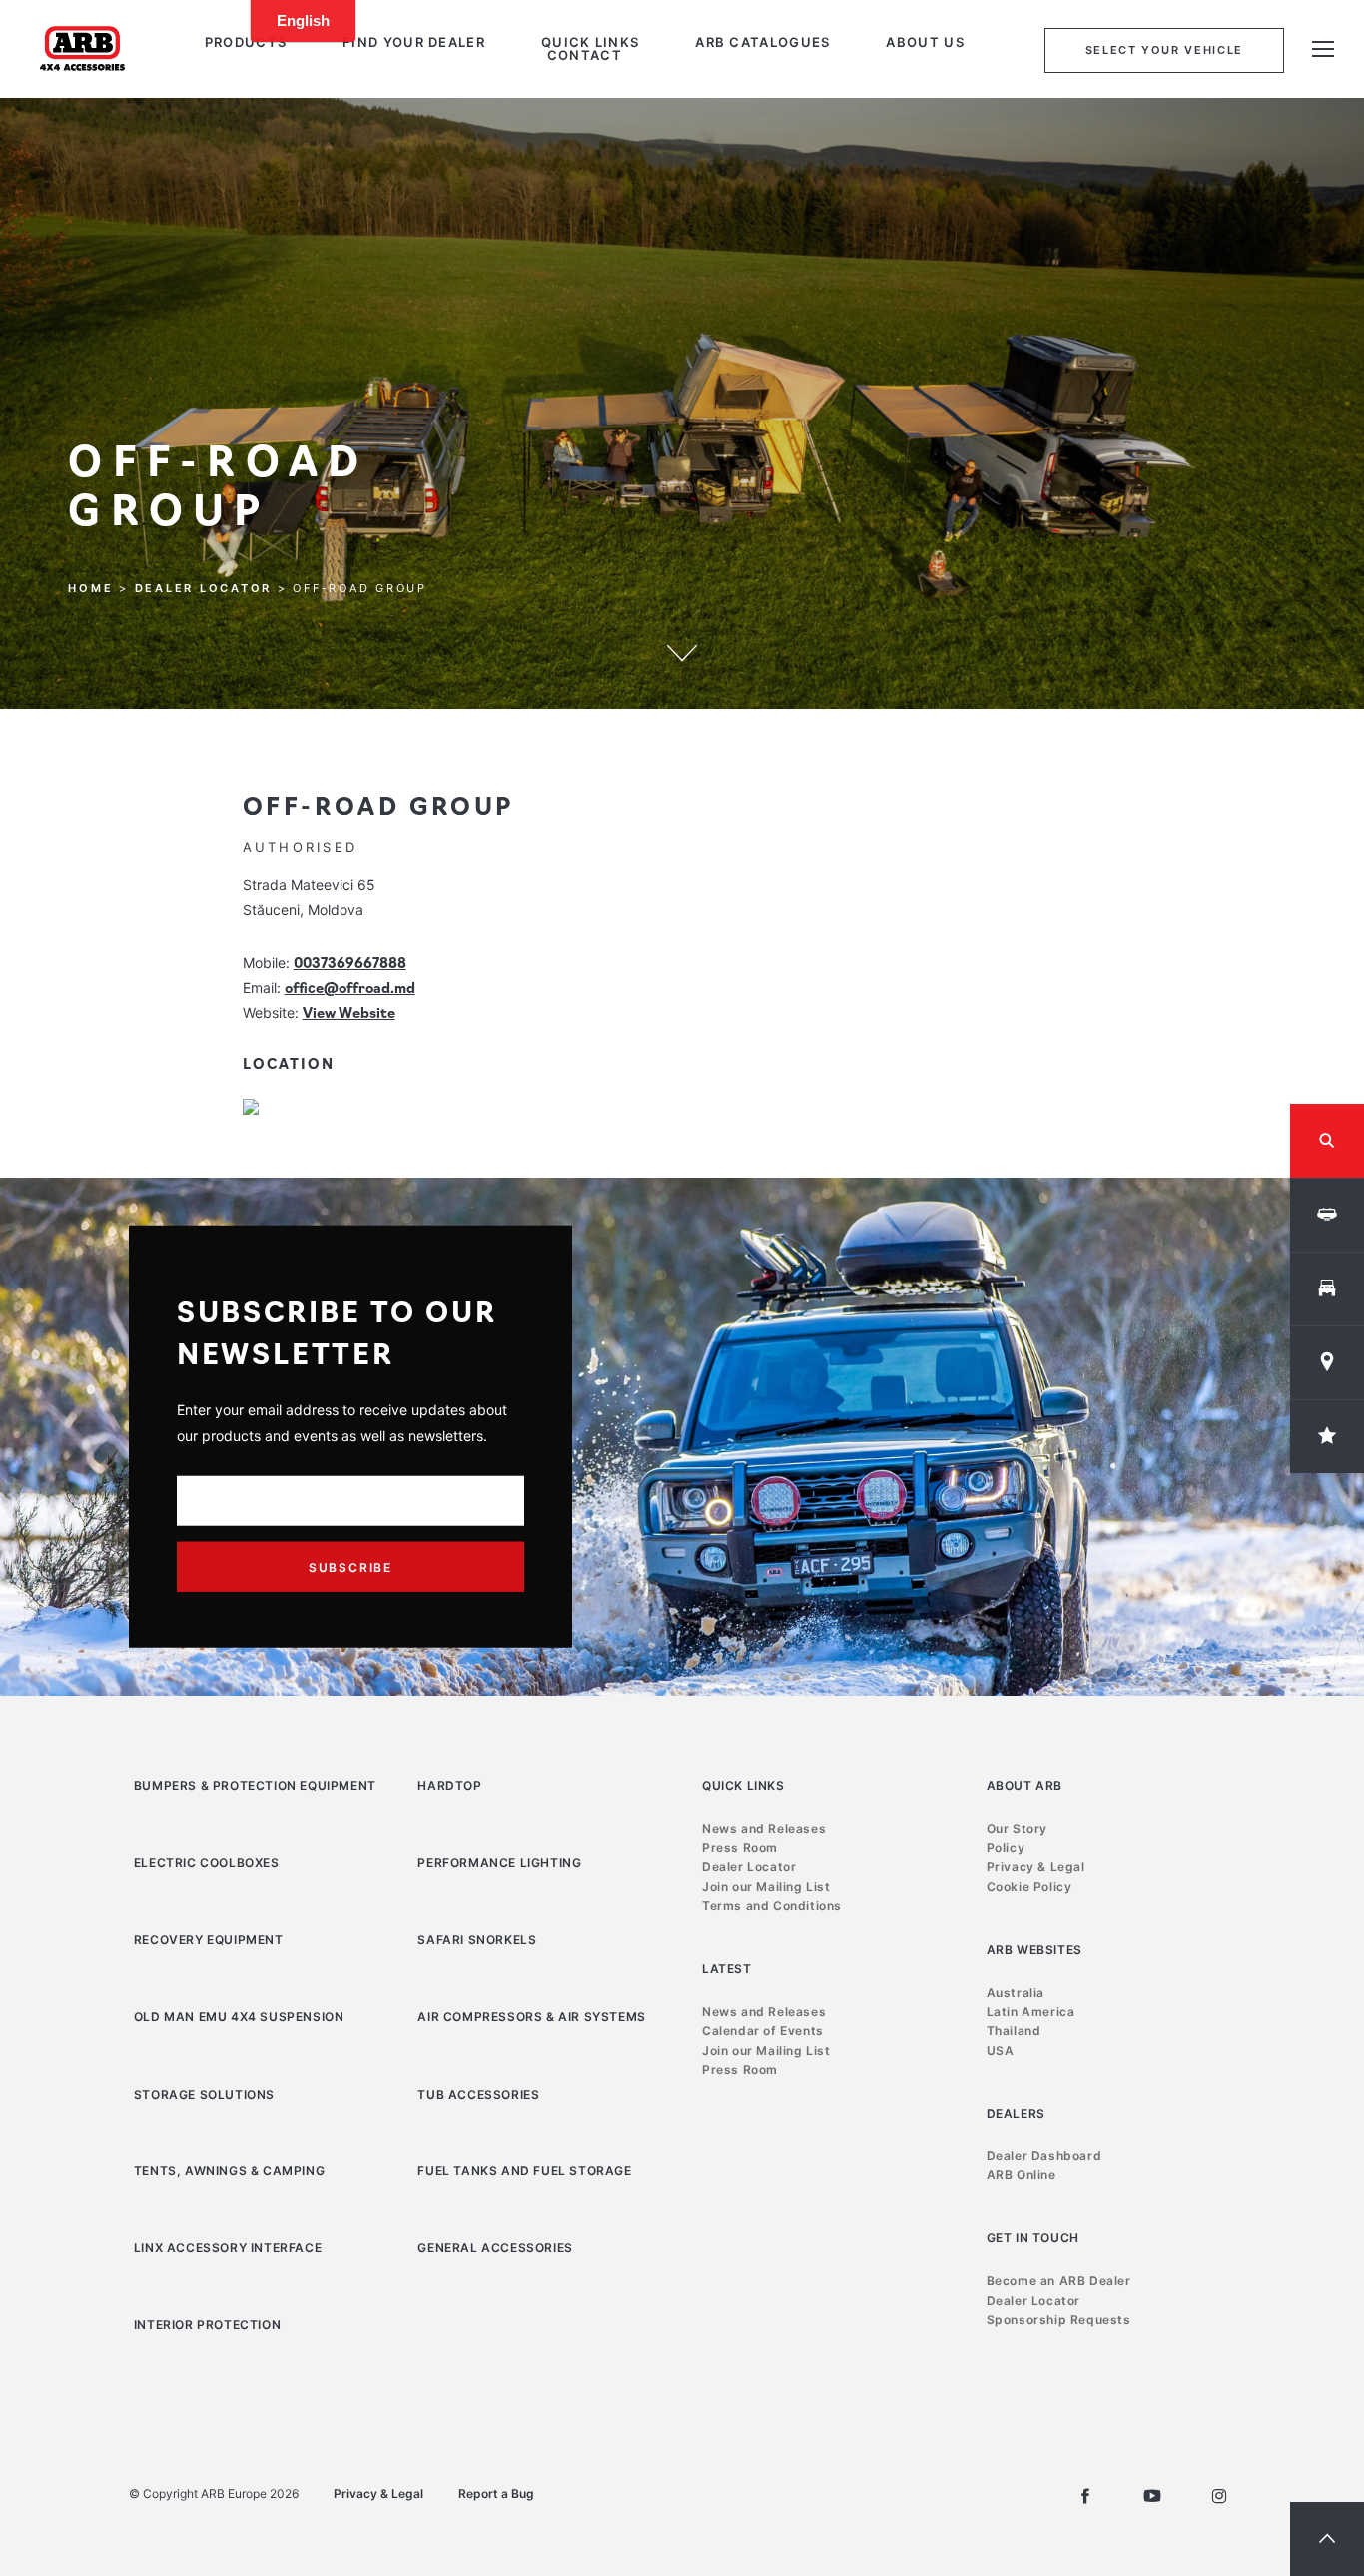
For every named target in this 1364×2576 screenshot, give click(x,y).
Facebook (1085, 2496)
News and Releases (764, 1828)
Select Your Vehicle (1164, 50)
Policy (1006, 1847)
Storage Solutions (204, 2094)
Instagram (1219, 2496)
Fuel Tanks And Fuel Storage (524, 2171)
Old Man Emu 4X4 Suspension (239, 2016)
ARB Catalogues (762, 42)
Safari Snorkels (477, 1939)
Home (90, 589)
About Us (925, 42)
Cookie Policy (1029, 1886)
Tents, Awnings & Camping (229, 2171)
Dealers (1016, 2113)
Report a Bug (496, 2494)
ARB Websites (1034, 1949)
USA (1001, 2050)
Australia (1016, 1992)
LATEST (727, 1968)
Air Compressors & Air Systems (531, 2016)
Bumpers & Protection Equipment (255, 1785)
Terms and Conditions (772, 1905)
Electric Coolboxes (207, 1862)
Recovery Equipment (209, 1939)
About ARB (1024, 1785)
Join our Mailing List (766, 1886)
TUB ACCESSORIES (478, 2094)
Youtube (1152, 2496)
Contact (585, 55)
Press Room (740, 1847)
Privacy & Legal (1036, 1866)
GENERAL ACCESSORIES (495, 2248)
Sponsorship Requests (1059, 2320)
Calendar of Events (763, 2030)
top (1327, 2539)
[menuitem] (246, 42)
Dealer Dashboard (1044, 2156)
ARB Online (1022, 2175)
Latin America (1031, 2011)
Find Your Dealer (414, 42)
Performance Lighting (499, 1862)
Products (246, 42)
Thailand (1014, 2030)
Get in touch (1033, 2238)
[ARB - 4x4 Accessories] (82, 48)
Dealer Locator (204, 589)
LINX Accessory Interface (228, 2248)
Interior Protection (207, 2325)
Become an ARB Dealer (1059, 2281)
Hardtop (449, 1785)
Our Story (1017, 1828)
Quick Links (590, 42)
